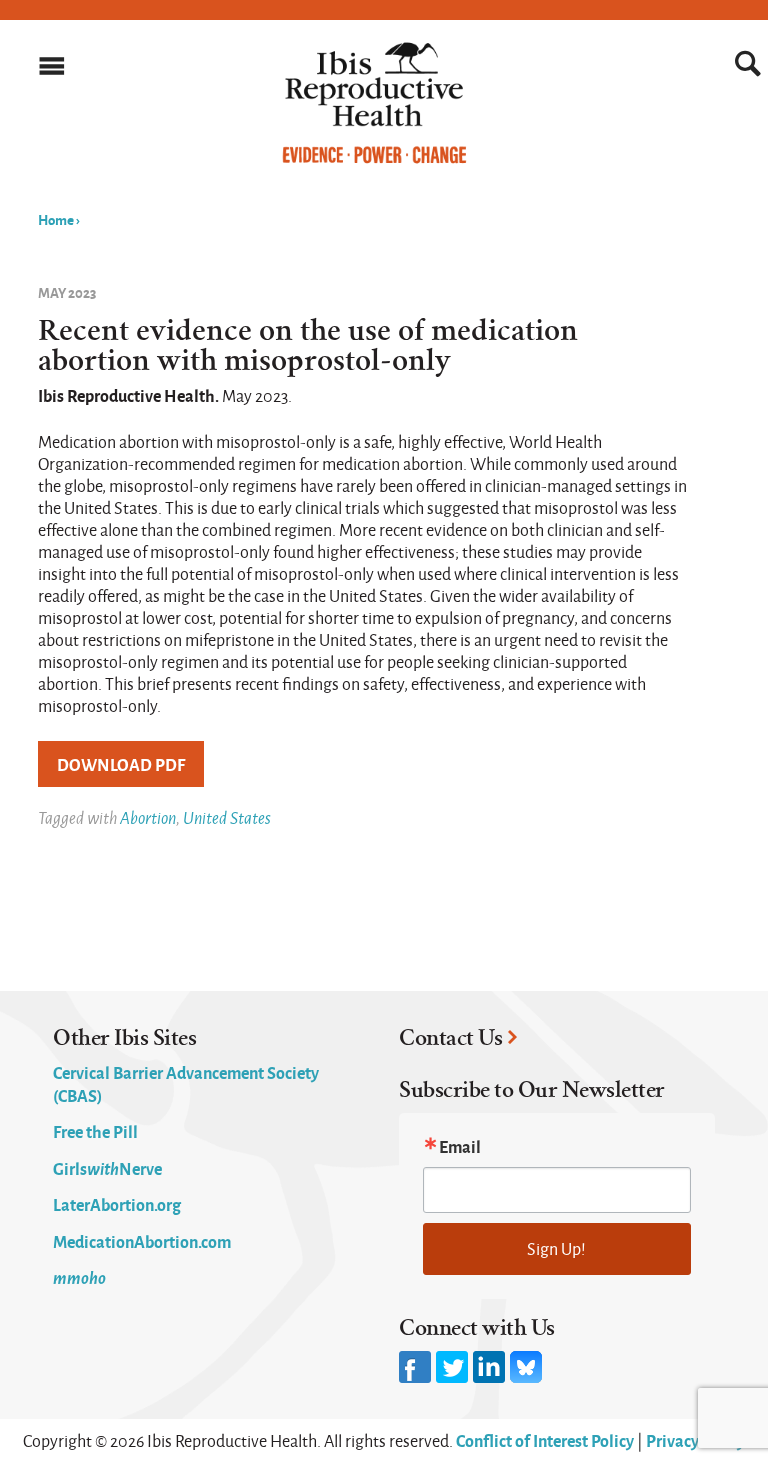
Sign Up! (556, 1248)
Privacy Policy (695, 1440)
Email (460, 1146)
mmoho (79, 1277)
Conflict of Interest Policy (545, 1440)
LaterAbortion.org (117, 1204)
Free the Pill (95, 1131)
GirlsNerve (107, 1168)
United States (227, 817)
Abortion (148, 817)
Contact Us (450, 1038)
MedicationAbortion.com (142, 1241)
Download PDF (121, 764)
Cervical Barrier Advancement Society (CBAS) (186, 1083)
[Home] (374, 159)
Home (56, 219)
